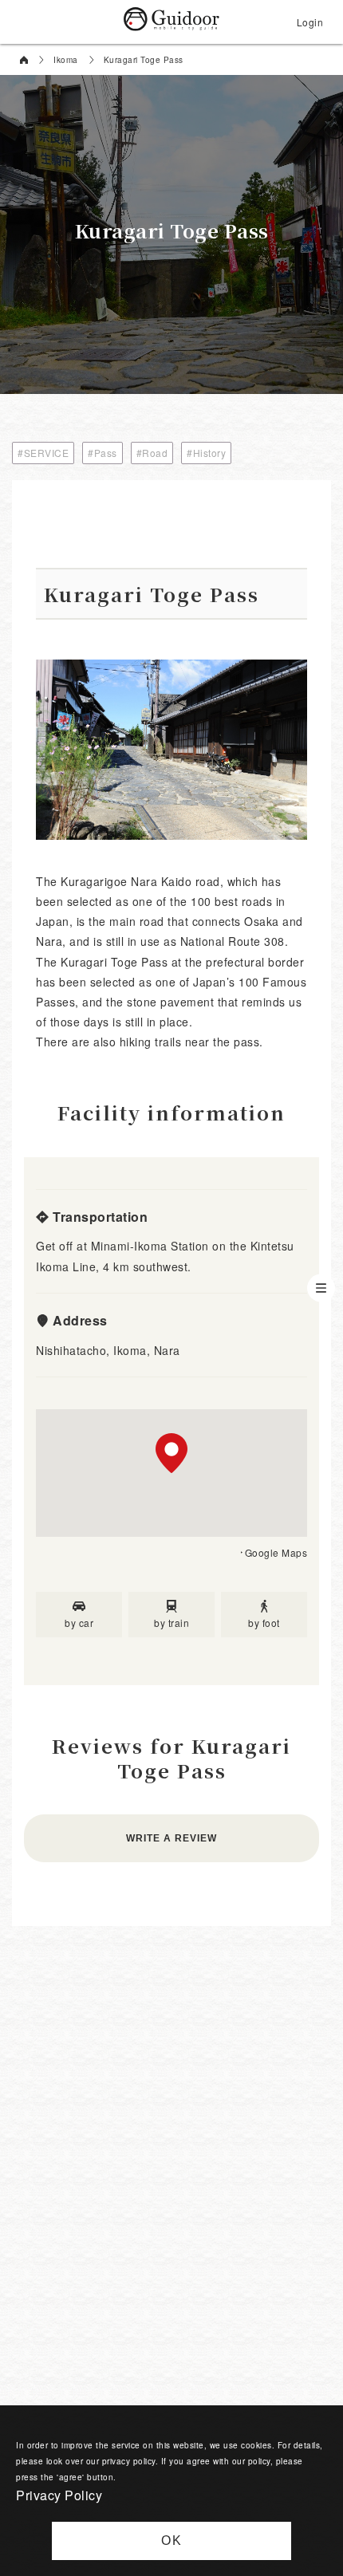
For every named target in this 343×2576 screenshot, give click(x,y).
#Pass (103, 453)
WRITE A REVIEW (171, 1838)
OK (172, 2541)
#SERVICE (43, 453)
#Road (152, 453)
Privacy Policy (59, 2495)
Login (310, 22)
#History (206, 453)
